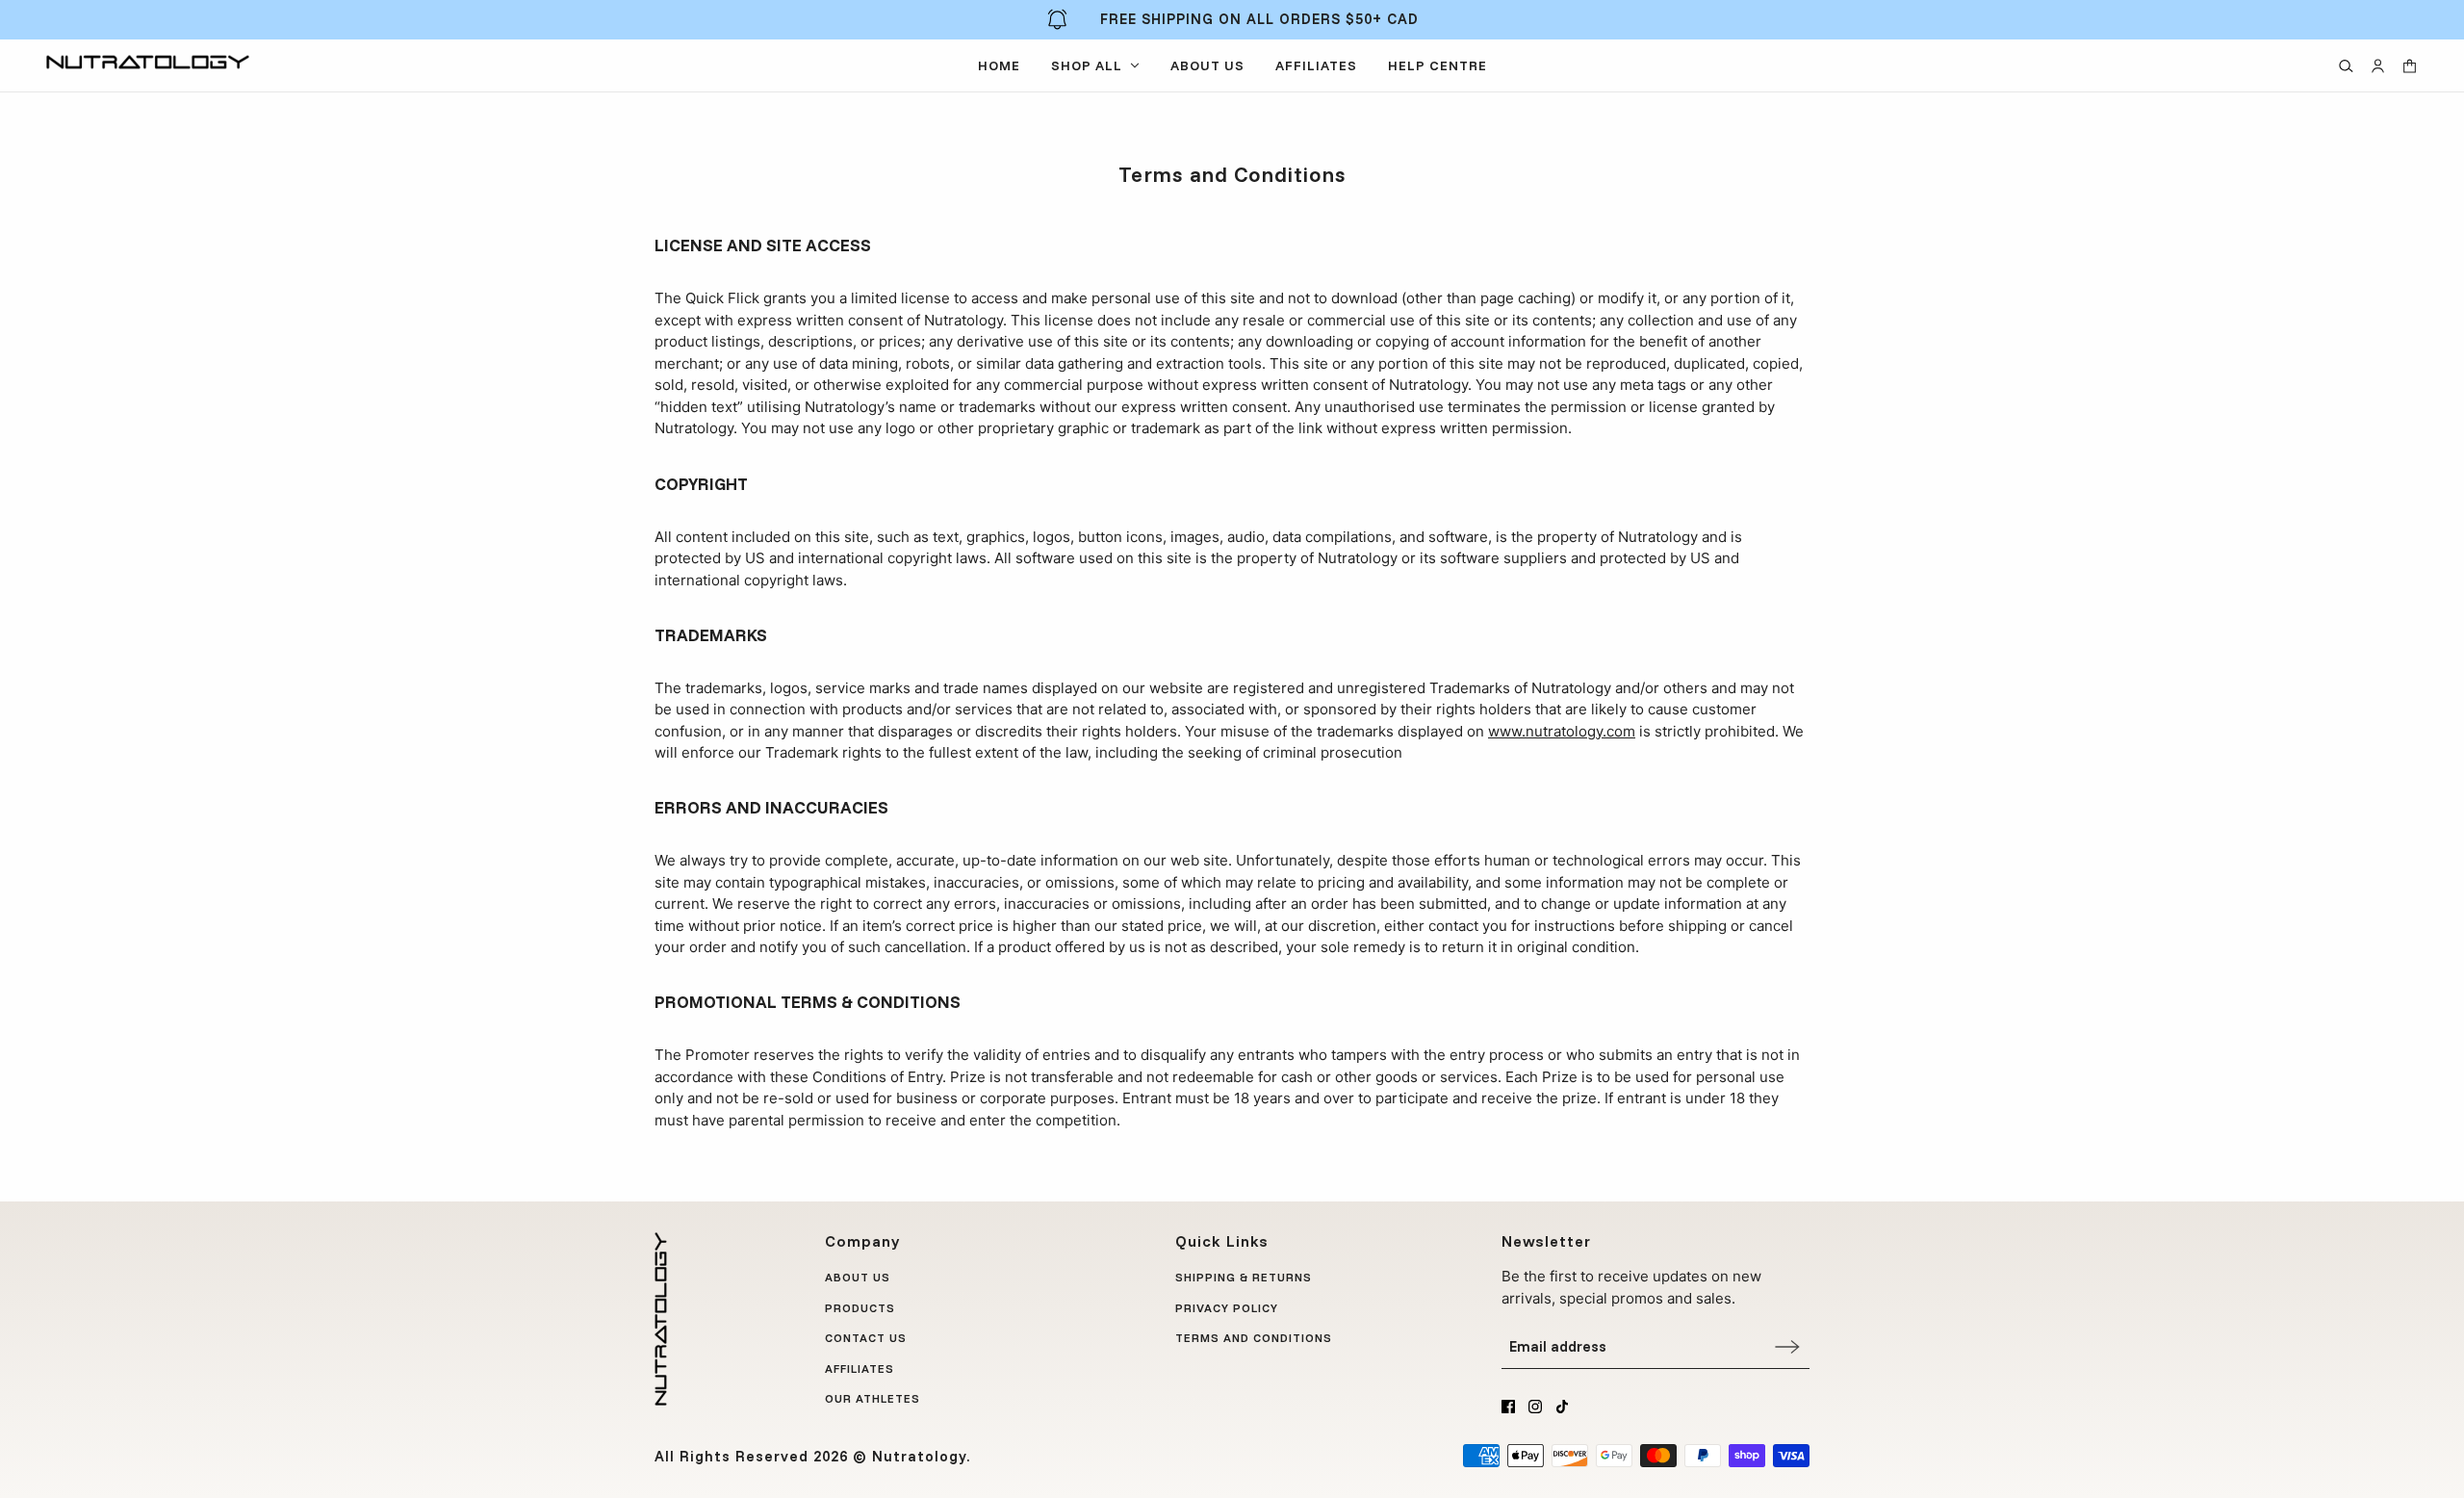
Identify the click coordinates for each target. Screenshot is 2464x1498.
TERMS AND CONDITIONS (1254, 1338)
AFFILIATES (860, 1369)
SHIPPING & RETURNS (1244, 1277)
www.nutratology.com (1562, 731)
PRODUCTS (860, 1308)
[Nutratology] (148, 62)
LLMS (1192, 1369)
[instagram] (1535, 1407)
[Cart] (2410, 66)
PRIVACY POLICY (1227, 1308)
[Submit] (1787, 1346)
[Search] (2346, 66)
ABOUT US (858, 1277)
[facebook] (1508, 1407)
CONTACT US (866, 1338)
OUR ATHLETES (873, 1398)
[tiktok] (1562, 1407)
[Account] (2378, 66)
